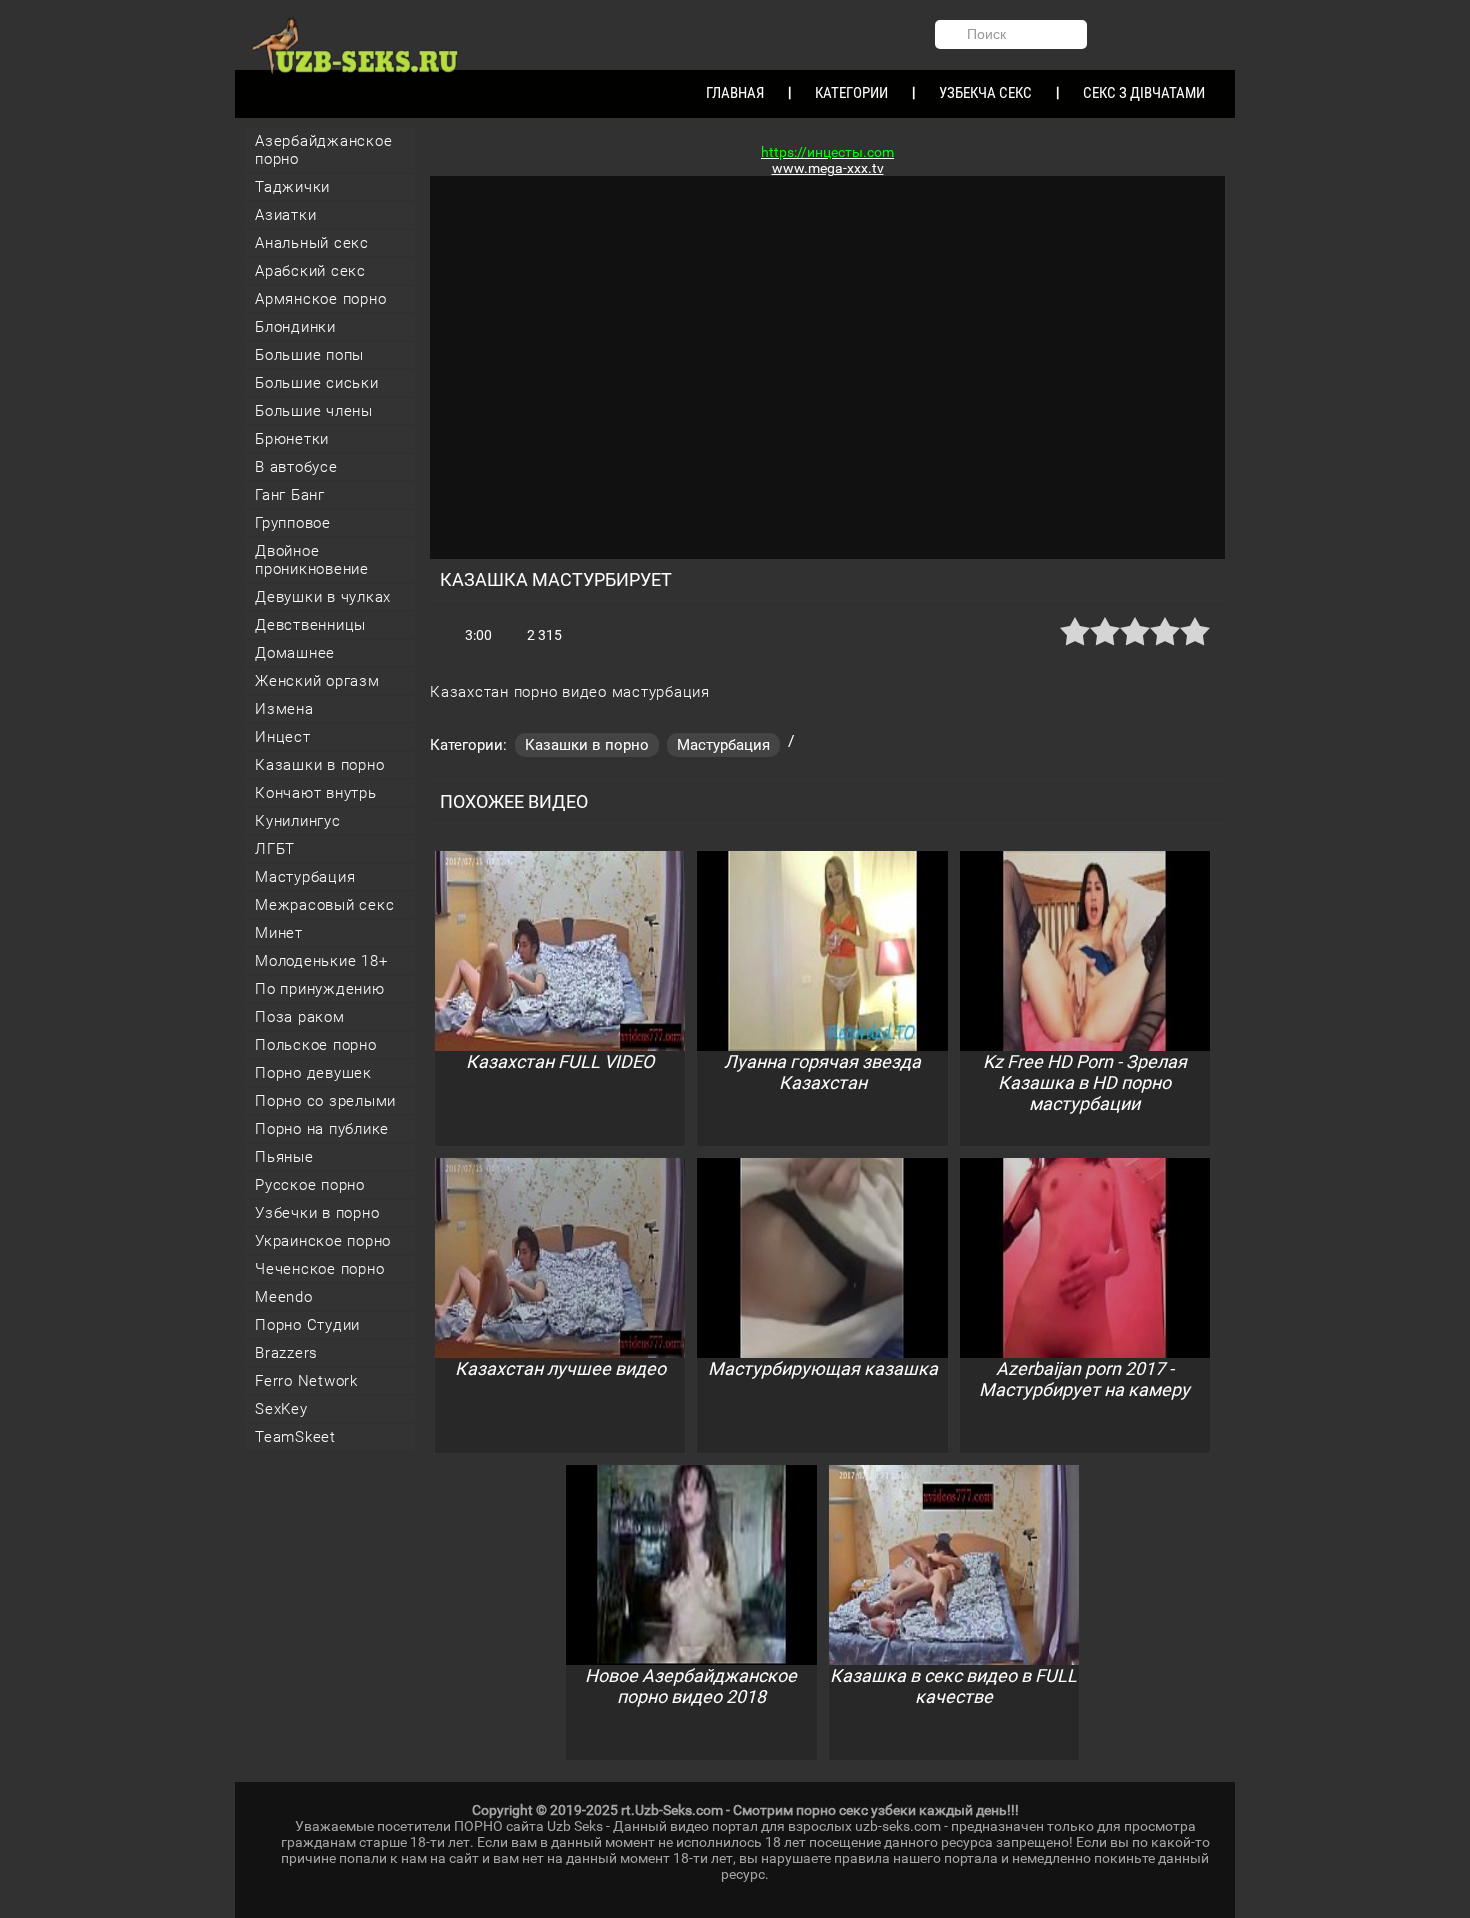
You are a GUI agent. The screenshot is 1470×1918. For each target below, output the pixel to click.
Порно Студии (307, 1325)
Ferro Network (306, 1381)
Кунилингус (298, 821)
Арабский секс (310, 271)
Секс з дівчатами (1144, 93)
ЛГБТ (275, 849)
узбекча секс (985, 93)
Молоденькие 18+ (321, 961)
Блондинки (295, 327)
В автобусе (296, 467)
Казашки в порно (319, 765)
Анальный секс (312, 243)
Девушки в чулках (323, 597)
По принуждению (320, 989)
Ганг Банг (290, 495)
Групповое (293, 523)
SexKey (281, 1409)
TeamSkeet (295, 1437)
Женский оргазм (317, 681)
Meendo (284, 1297)
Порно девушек (313, 1073)
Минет (279, 933)
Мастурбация (305, 877)
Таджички (292, 187)
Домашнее (295, 653)
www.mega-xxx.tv (828, 168)
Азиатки (285, 215)
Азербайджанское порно (323, 150)
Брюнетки (292, 439)
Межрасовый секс (324, 905)
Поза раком (300, 1017)
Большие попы (309, 355)
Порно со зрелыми (325, 1101)
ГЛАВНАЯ (735, 93)
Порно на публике (322, 1129)
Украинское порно (323, 1241)
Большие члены (314, 411)
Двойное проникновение (312, 560)
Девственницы (310, 625)
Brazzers (286, 1353)
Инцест (283, 737)
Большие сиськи (317, 383)
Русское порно (310, 1185)
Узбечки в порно (317, 1213)
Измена (284, 709)
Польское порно (316, 1045)
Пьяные (284, 1157)
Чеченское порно (319, 1269)
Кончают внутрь (316, 793)
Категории (851, 93)
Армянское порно (320, 299)
